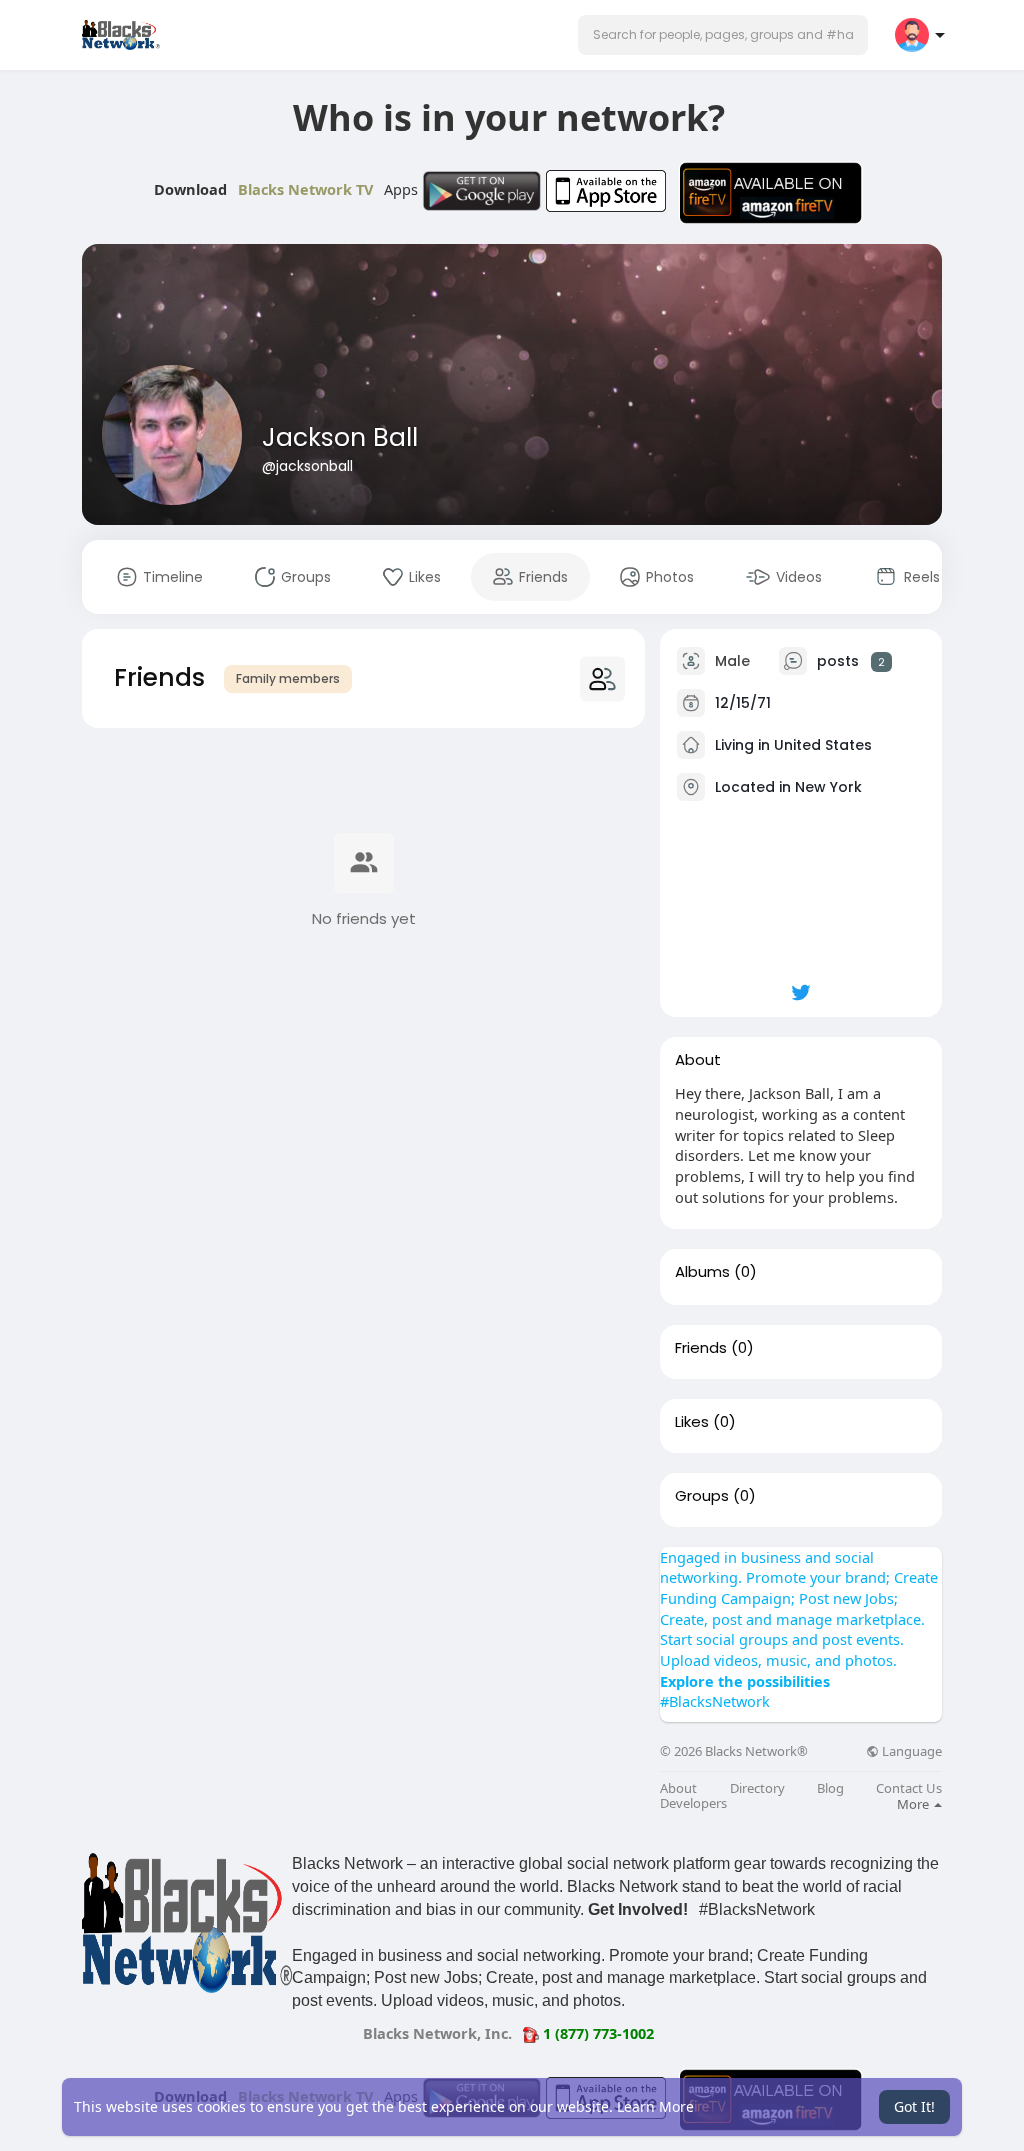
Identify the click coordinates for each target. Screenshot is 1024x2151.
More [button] (914, 1804)
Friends (701, 1348)
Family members (288, 678)
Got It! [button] (914, 2106)
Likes (692, 1422)
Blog (830, 1788)
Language (910, 1751)
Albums (702, 1272)
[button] (723, 35)
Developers (693, 1803)
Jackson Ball (340, 437)
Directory (757, 1788)
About (678, 1788)
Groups (702, 1496)
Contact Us (909, 1788)
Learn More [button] (655, 2106)
